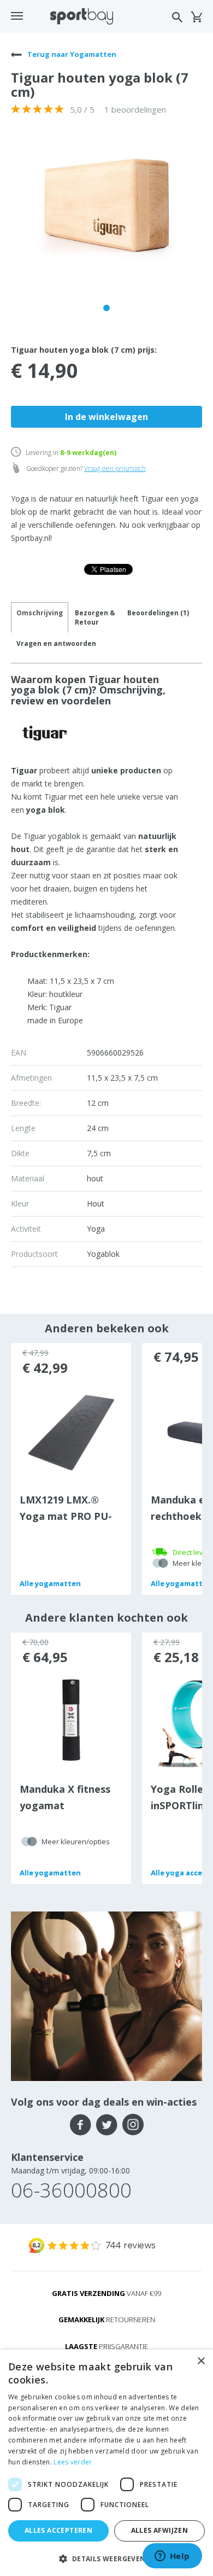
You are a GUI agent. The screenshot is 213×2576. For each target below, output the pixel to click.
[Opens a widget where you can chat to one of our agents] (172, 2557)
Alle (50, 1583)
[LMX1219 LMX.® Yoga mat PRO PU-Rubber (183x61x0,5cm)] (71, 1432)
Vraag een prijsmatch (115, 468)
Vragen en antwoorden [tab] (56, 643)
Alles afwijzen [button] (160, 2530)
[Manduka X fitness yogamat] (71, 1721)
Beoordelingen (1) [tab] (158, 613)
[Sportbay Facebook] (81, 2125)
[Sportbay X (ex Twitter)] (107, 2125)
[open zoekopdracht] (177, 17)
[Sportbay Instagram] (133, 2125)
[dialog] (106, 2463)
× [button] (201, 2361)
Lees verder (73, 2462)
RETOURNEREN (107, 2319)
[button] (106, 2558)
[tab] (95, 617)
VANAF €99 (106, 2293)
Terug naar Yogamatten (71, 54)
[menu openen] (17, 16)
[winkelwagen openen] (196, 17)
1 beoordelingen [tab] (135, 109)
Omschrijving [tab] (40, 613)
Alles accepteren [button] (58, 2530)
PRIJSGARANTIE (106, 2346)
